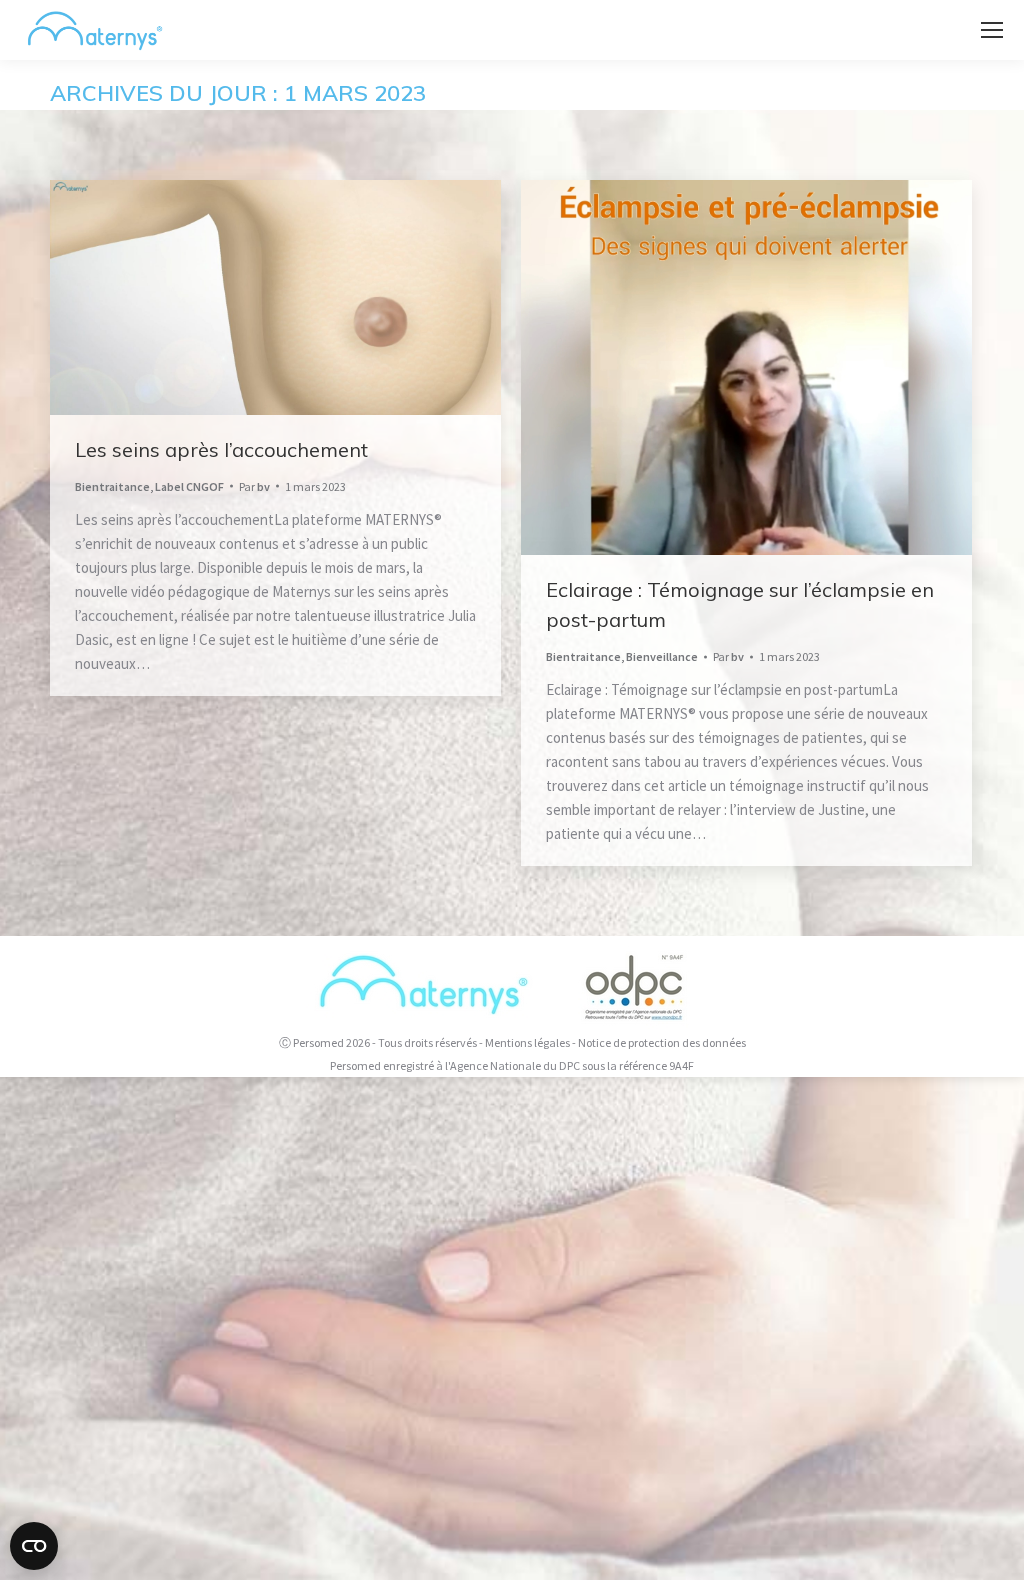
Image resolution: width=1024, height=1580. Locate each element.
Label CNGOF (189, 486)
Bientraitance (112, 486)
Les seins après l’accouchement (221, 449)
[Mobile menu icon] (992, 30)
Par (254, 486)
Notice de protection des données (662, 1042)
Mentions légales (527, 1042)
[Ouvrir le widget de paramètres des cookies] (34, 1546)
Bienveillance (662, 656)
